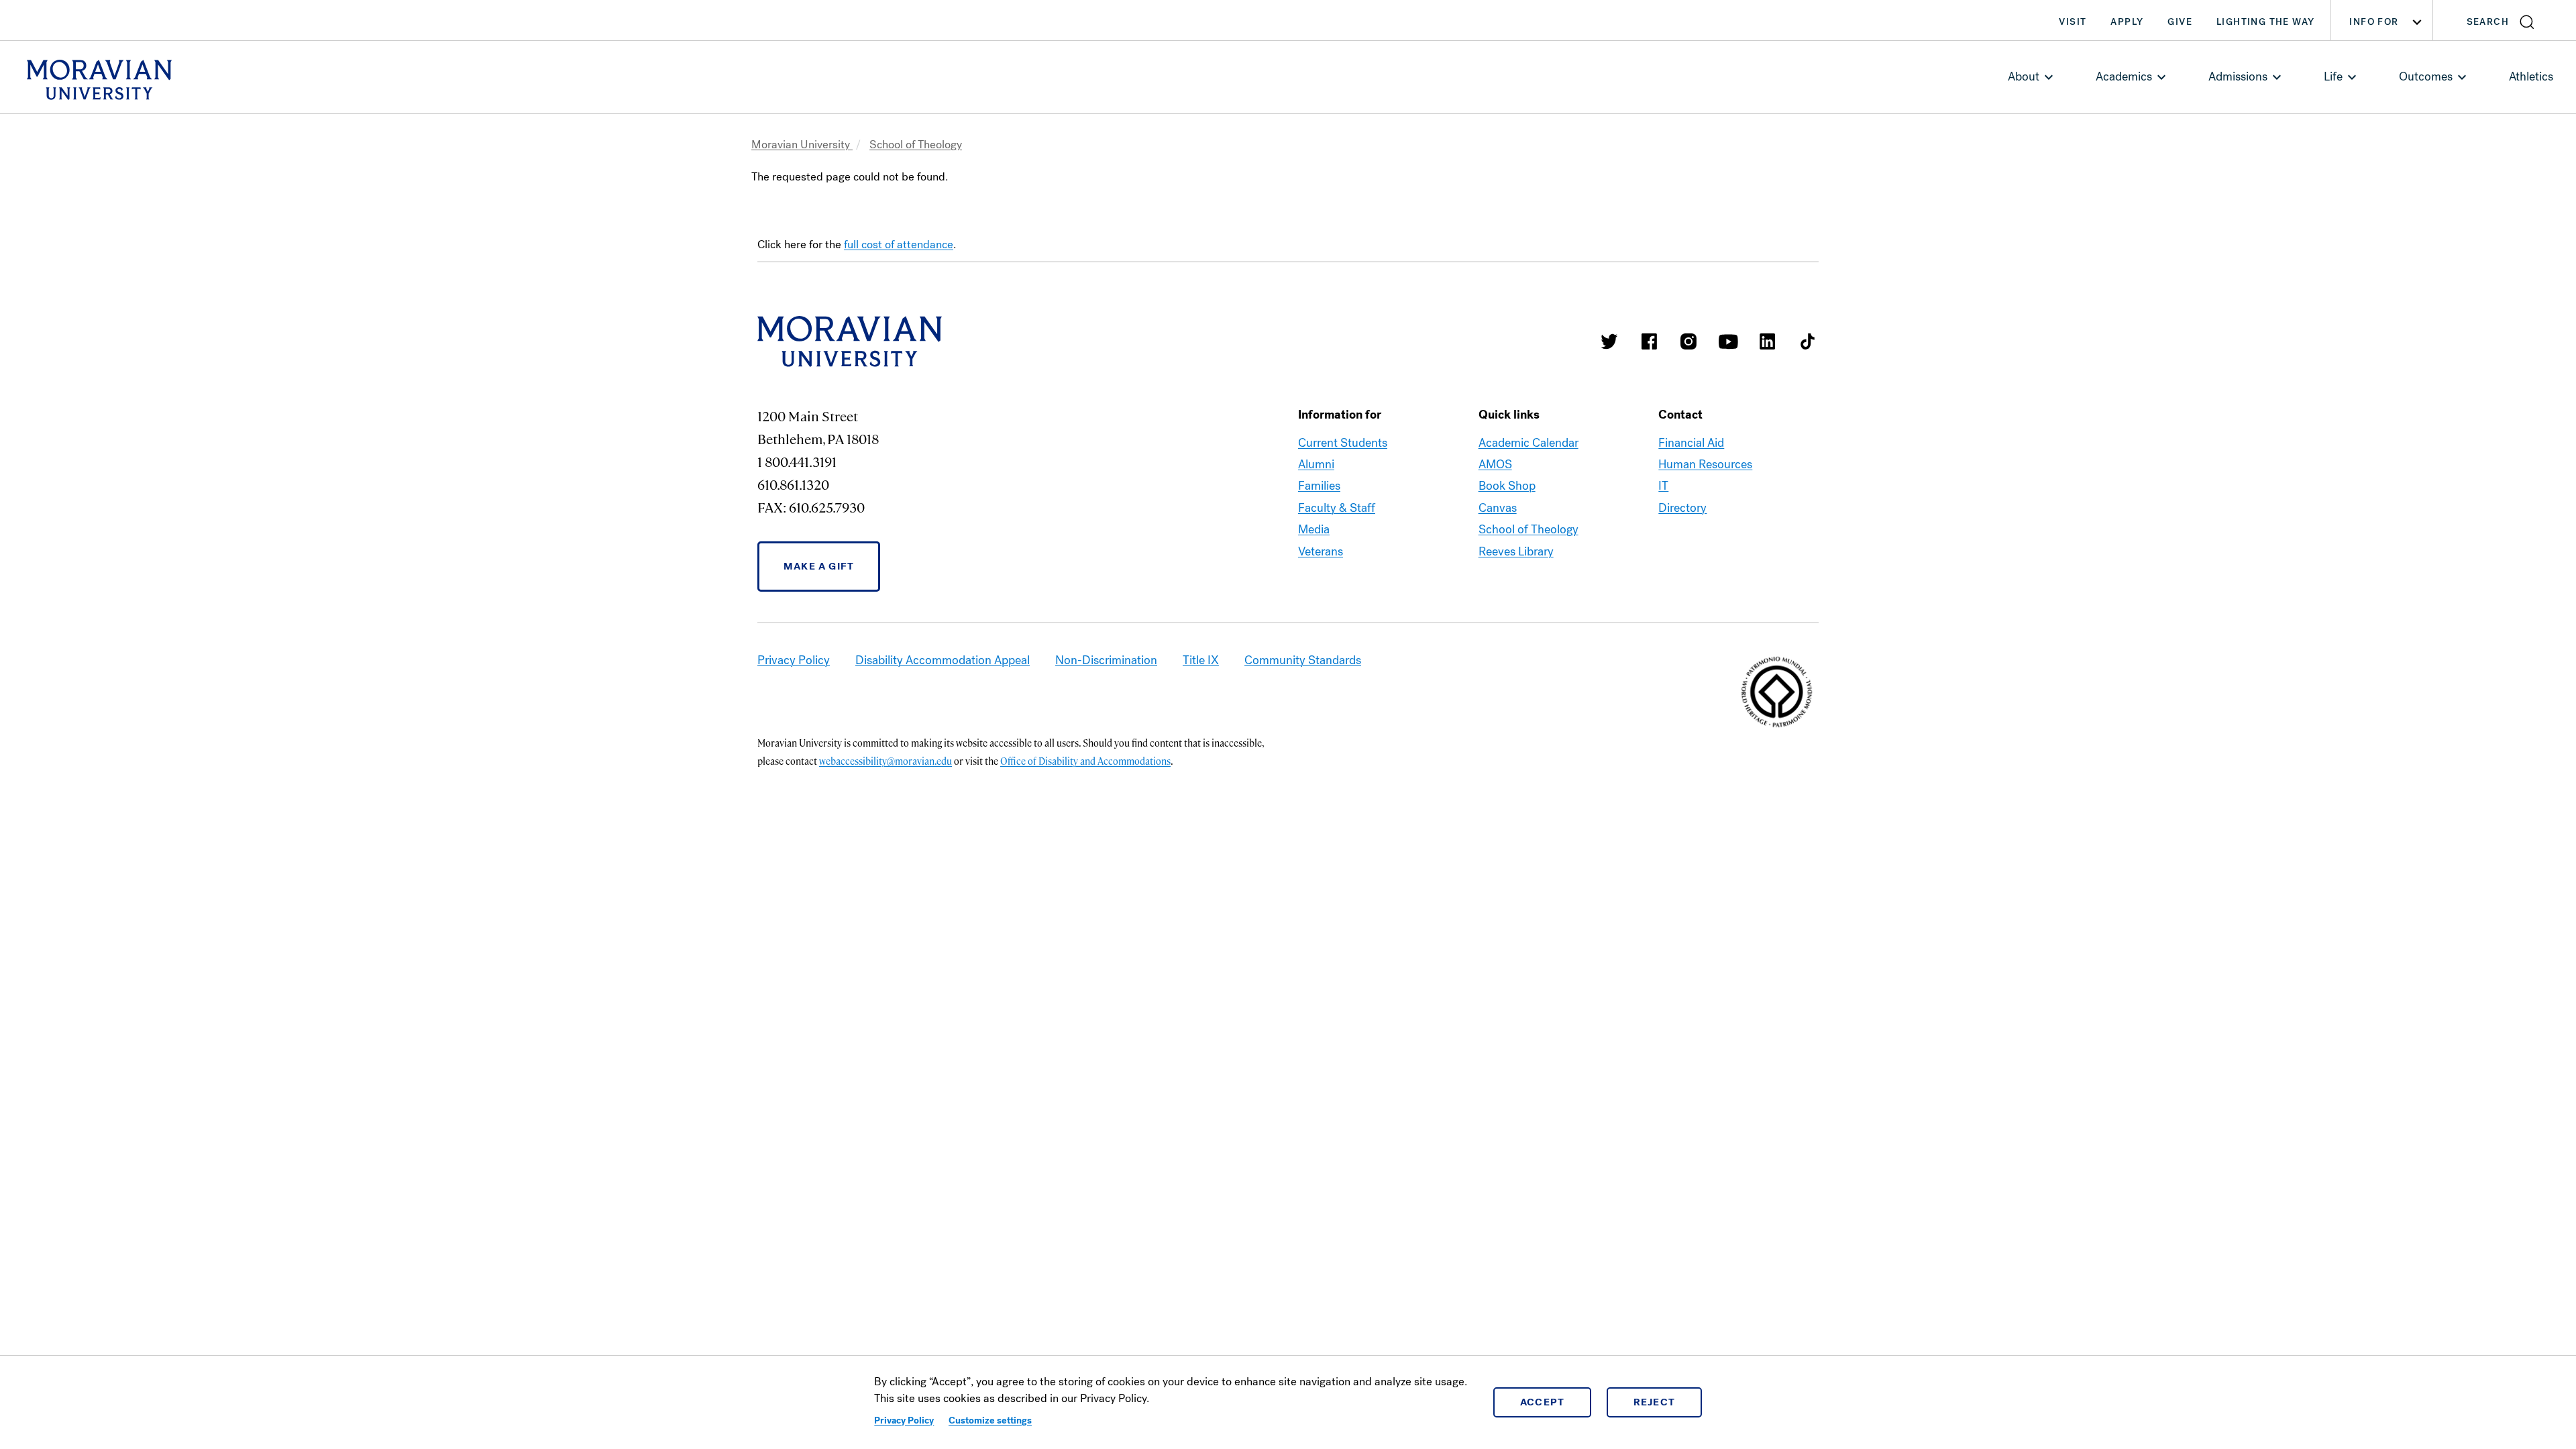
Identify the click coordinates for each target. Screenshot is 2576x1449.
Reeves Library (1516, 551)
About (2024, 76)
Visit (2073, 22)
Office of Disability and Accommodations (1085, 761)
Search (2488, 22)
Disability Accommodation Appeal (943, 660)
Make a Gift (819, 566)
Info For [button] (2374, 22)
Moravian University (802, 145)
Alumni (1316, 464)
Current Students (1343, 443)
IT (1663, 486)
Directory (1682, 508)
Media (1314, 529)
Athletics (2531, 76)
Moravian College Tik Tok (1807, 341)
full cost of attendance (899, 245)
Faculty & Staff (1337, 508)
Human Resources (1705, 464)
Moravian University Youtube (1728, 341)
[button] (2505, 20)
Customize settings (990, 1420)
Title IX (1201, 660)
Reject (1655, 1402)
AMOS (1495, 464)
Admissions (2238, 76)
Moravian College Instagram (1688, 341)
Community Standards (1303, 660)
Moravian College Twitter (1609, 341)
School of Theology (916, 145)
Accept (1543, 1402)
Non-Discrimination (1106, 660)
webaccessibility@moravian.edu (885, 761)
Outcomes (2426, 76)
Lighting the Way (2265, 22)
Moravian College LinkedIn (1768, 341)
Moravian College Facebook (1649, 341)
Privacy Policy (904, 1420)
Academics (2124, 76)
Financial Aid (1691, 443)
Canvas (1498, 508)
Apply (2127, 22)
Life (2333, 76)
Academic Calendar (1528, 443)
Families (1319, 486)
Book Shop (1507, 486)
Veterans (1321, 551)
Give (2180, 22)
